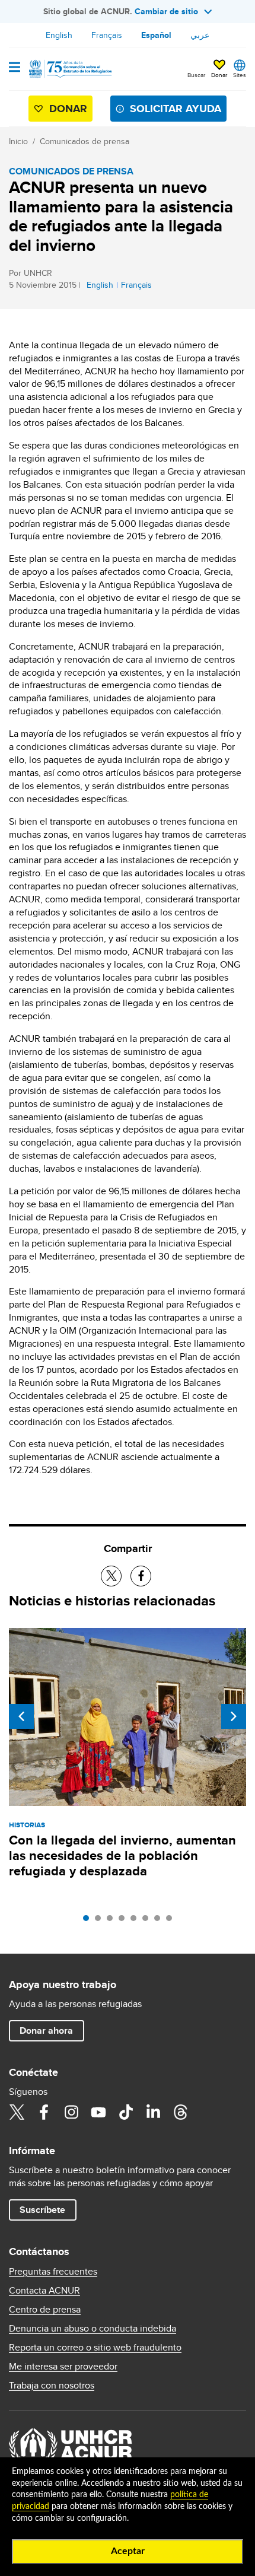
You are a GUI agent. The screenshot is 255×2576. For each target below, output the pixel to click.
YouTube (98, 2112)
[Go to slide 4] (125, 1921)
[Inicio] (69, 69)
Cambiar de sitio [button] (166, 11)
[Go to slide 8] (172, 1921)
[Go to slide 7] (160, 1921)
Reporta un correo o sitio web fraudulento (95, 2348)
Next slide (234, 1716)
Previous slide (21, 1716)
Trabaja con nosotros (52, 2386)
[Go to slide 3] (113, 1921)
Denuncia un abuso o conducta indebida (93, 2329)
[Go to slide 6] (148, 1921)
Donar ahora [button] (46, 2030)
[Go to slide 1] (89, 1921)
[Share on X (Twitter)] (111, 1576)
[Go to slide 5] (136, 1921)
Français (107, 35)
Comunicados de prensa (85, 141)
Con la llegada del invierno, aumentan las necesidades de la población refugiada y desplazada (122, 1855)
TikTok (126, 2112)
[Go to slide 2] (101, 1921)
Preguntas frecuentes (53, 2272)
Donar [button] (219, 75)
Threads (180, 2112)
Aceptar (128, 2551)
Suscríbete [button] (42, 2210)
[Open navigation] (15, 68)
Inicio (18, 141)
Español (156, 35)
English (59, 35)
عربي (200, 35)
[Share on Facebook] (141, 1576)
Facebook (44, 2112)
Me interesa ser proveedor (63, 2367)
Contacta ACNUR (44, 2291)
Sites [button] (240, 75)
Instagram (71, 2112)
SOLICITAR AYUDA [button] (176, 109)
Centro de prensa (45, 2310)
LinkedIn (153, 2112)
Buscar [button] (196, 75)
